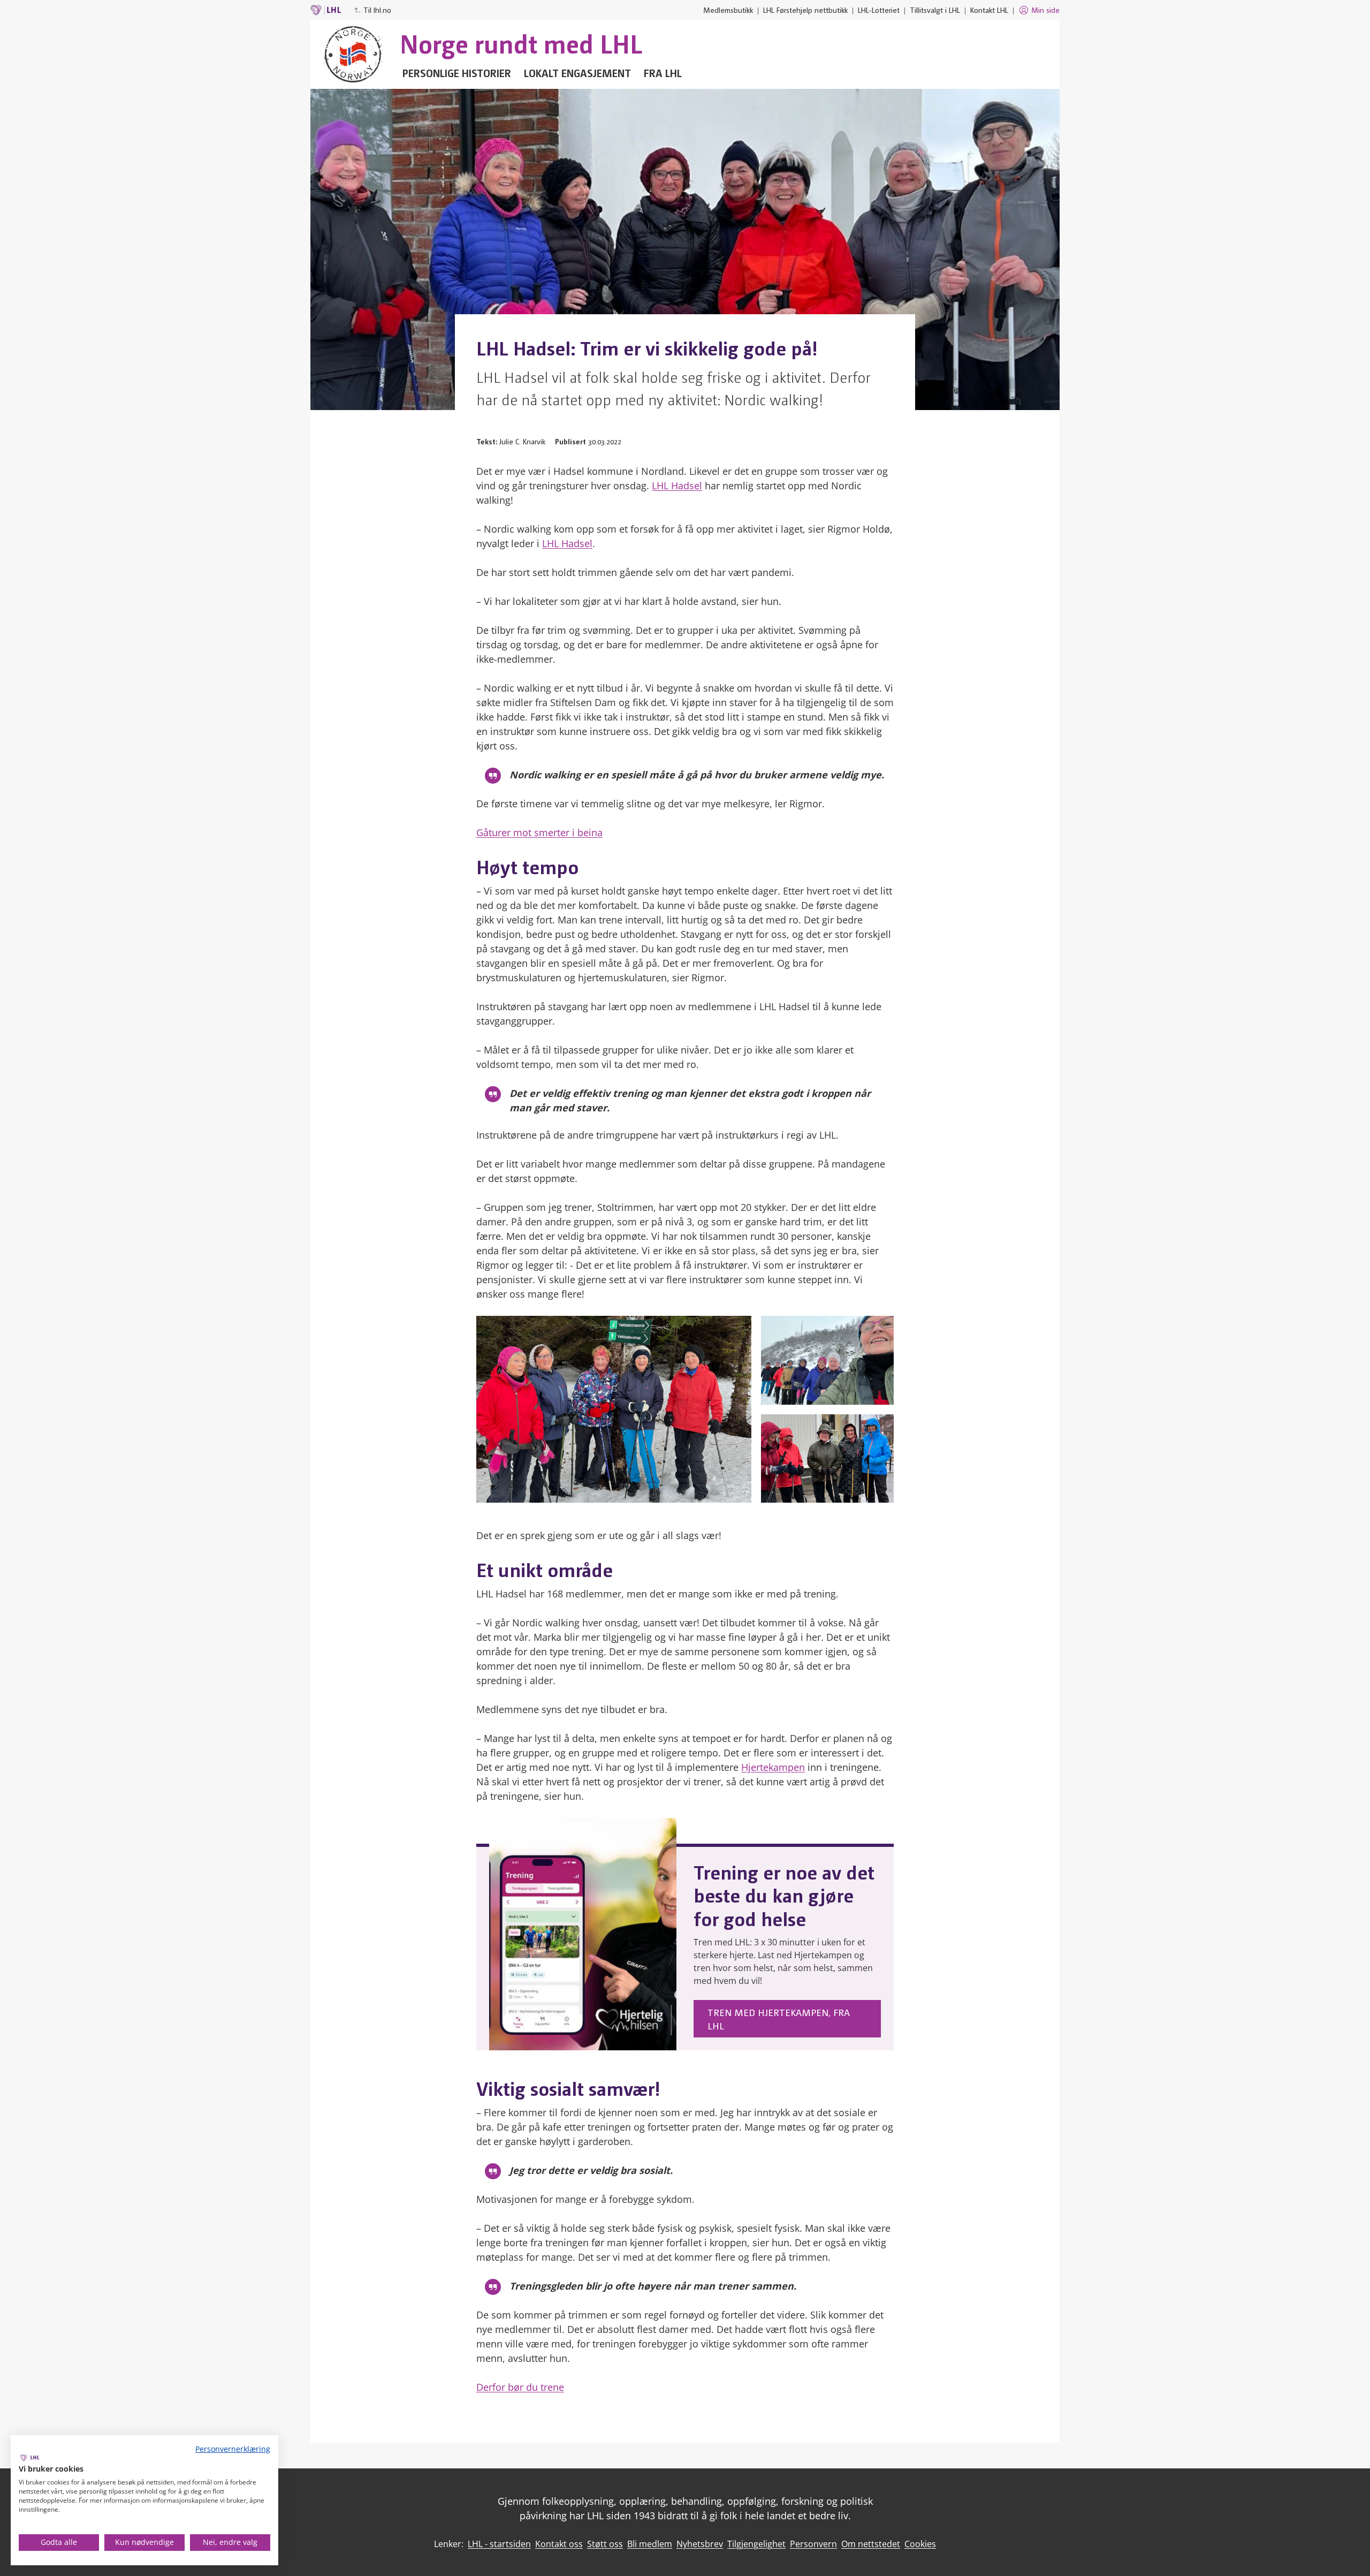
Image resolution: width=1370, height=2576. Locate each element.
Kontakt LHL (989, 10)
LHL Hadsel (677, 486)
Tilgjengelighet (756, 2544)
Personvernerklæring (233, 2449)
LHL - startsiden (499, 2544)
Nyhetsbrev (700, 2544)
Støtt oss (605, 2544)
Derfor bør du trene (520, 2387)
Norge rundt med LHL (521, 43)
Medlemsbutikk (728, 10)
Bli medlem (650, 2544)
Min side (1045, 10)
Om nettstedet (871, 2544)
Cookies (920, 2544)
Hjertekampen (773, 1767)
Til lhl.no (377, 10)
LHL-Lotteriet (879, 10)
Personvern (813, 2544)
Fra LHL (663, 73)
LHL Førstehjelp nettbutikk (805, 10)
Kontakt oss (559, 2544)
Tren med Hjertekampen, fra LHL (779, 2019)
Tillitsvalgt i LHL (935, 10)
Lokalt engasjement (577, 73)
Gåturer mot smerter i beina (539, 832)
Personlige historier (457, 73)
